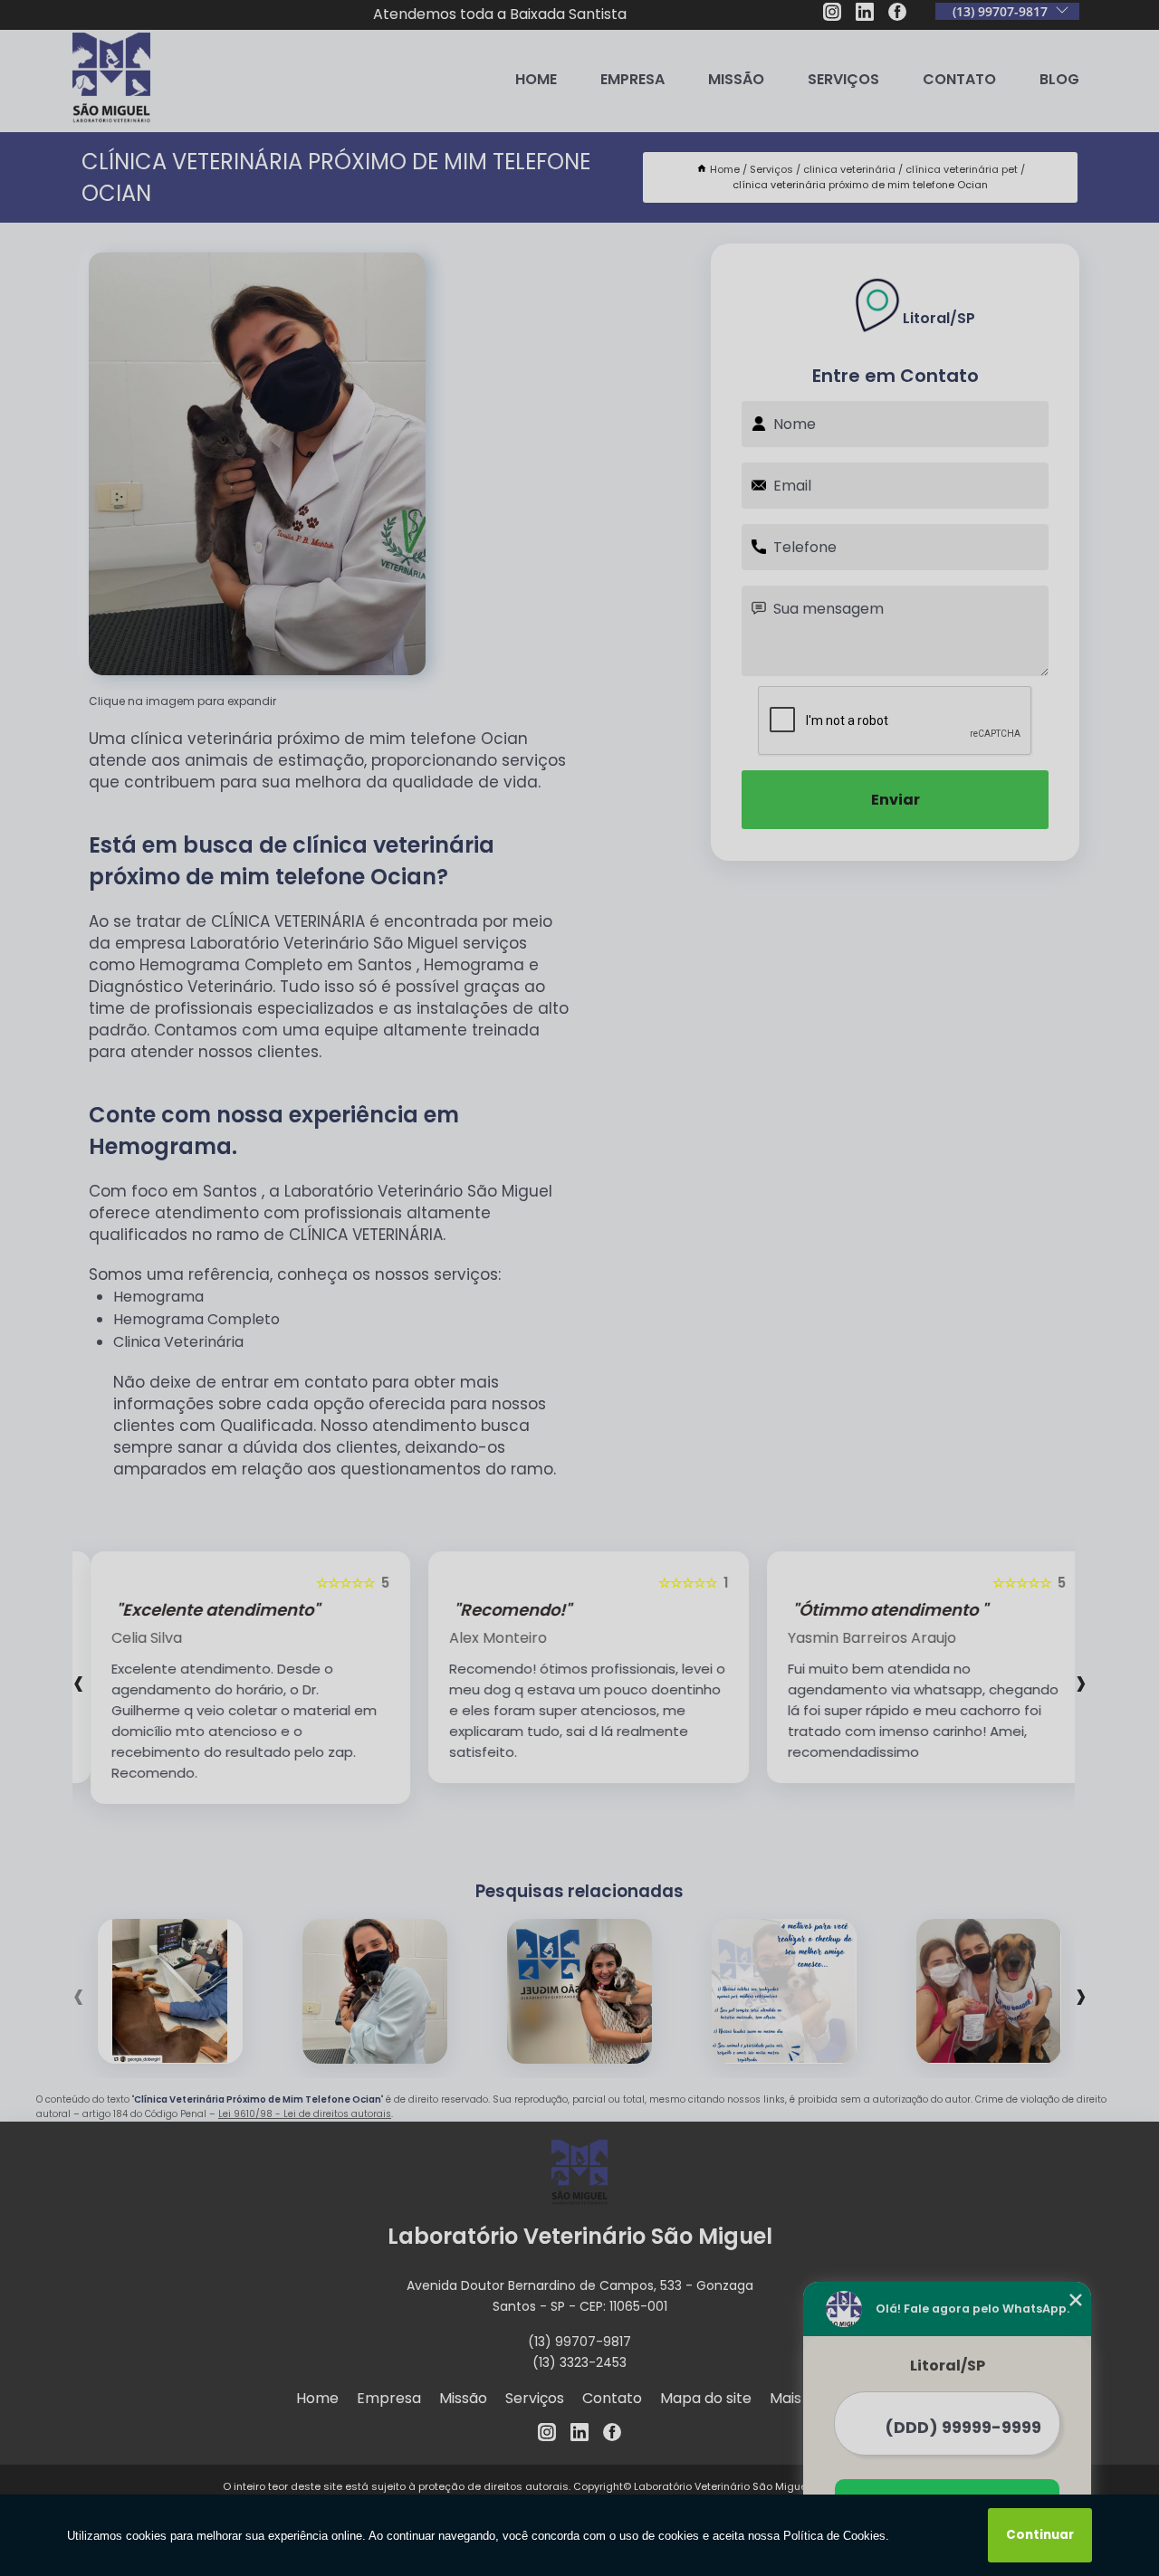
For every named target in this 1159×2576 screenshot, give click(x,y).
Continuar (1040, 2535)
